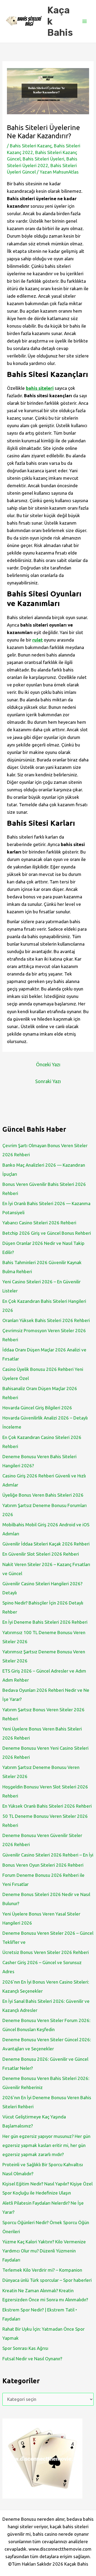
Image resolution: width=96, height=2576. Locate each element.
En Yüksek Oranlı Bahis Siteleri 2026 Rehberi (47, 1806)
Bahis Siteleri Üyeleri (43, 159)
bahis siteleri (40, 388)
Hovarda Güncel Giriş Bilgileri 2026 (37, 1408)
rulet (37, 640)
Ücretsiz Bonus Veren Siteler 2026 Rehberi (46, 1952)
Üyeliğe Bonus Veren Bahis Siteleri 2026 (43, 1495)
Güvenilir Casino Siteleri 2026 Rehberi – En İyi (48, 1855)
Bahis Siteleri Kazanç (31, 146)
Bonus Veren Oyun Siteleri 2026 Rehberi (43, 1865)
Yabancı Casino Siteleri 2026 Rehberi (39, 1223)
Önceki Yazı (48, 1064)
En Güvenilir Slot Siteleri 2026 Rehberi (41, 1554)
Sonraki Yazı (48, 1081)
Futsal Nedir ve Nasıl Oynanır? (32, 2359)
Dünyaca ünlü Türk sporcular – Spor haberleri (47, 2280)
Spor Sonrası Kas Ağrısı (25, 2348)
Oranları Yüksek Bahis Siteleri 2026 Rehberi (46, 1320)
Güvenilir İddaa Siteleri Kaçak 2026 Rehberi (46, 1544)
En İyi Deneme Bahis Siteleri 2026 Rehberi (45, 1622)
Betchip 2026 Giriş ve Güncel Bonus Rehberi (47, 1233)
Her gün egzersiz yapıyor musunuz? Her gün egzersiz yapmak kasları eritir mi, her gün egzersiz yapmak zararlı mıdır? (46, 2145)
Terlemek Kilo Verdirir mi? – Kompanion (42, 2270)
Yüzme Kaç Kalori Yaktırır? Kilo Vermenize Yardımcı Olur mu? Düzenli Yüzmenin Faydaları (44, 2251)
